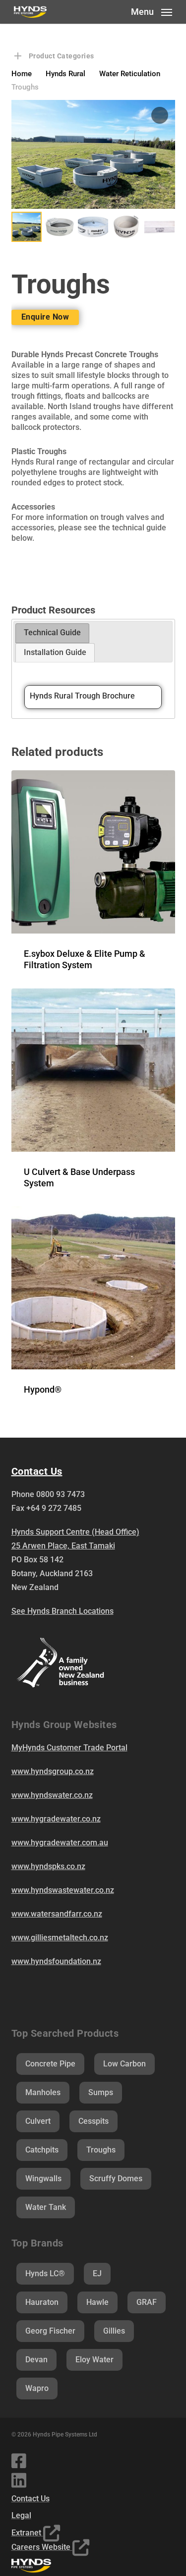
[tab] (52, 633)
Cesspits (93, 2121)
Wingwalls (43, 2178)
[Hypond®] (93, 1288)
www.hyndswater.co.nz (52, 1795)
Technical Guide (52, 632)
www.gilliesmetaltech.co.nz (60, 1938)
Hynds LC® (45, 2273)
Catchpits (42, 2150)
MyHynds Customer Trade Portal (69, 1748)
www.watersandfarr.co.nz (57, 1914)
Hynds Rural (65, 74)
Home (22, 74)
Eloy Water (94, 2360)
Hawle (97, 2302)
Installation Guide (55, 652)
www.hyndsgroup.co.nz (53, 1771)
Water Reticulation (130, 74)
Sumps (101, 2092)
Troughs (101, 2150)
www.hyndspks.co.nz (48, 1866)
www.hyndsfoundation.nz (56, 1961)
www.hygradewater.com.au (60, 1843)
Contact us (37, 1471)
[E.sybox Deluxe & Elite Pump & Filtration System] (93, 852)
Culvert (38, 2121)
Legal (21, 2515)
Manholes (43, 2092)
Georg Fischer (50, 2331)
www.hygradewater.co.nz (56, 1819)
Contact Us (31, 2499)
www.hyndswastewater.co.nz (63, 1890)
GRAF (147, 2302)
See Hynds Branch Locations (62, 1611)
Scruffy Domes (116, 2178)
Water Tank (46, 2207)
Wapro (37, 2388)
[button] (152, 11)
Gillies (114, 2331)
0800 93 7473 (61, 1494)
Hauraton (42, 2302)
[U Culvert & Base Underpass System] (93, 1070)
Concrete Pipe (50, 2064)
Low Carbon (124, 2064)
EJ (97, 2273)
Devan (36, 2360)
